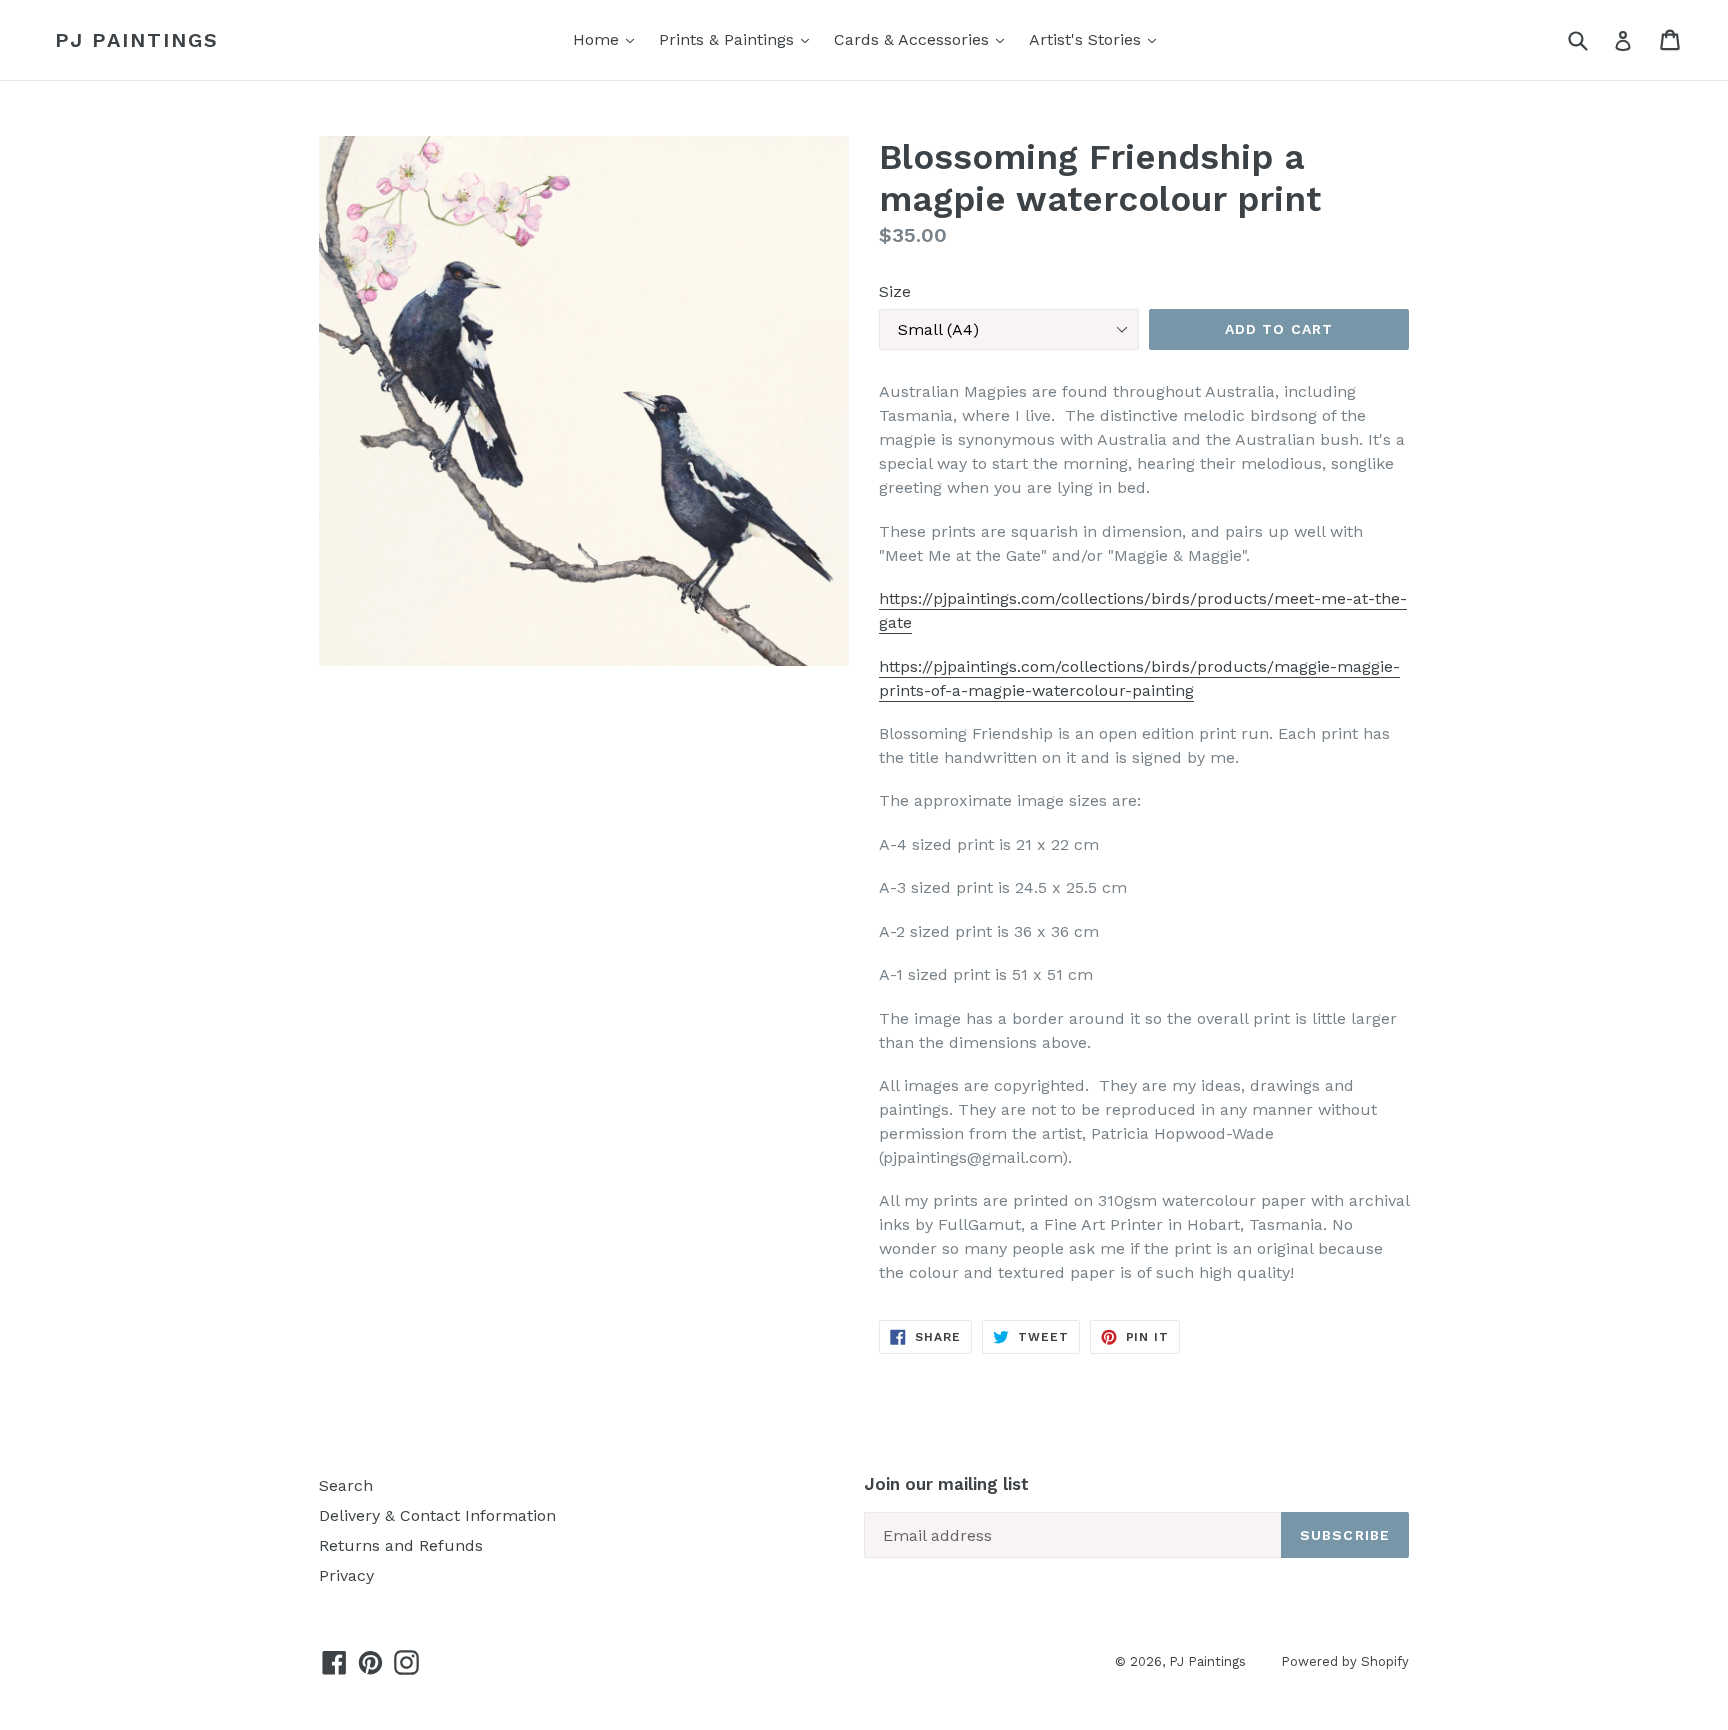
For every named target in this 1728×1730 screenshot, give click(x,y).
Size (895, 291)
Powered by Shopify (1345, 1661)
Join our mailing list (946, 1484)
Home (598, 39)
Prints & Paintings (729, 39)
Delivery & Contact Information (437, 1515)
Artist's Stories (1087, 39)
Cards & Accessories (914, 39)
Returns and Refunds (401, 1545)
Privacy (346, 1575)
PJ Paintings (137, 40)
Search (346, 1485)
